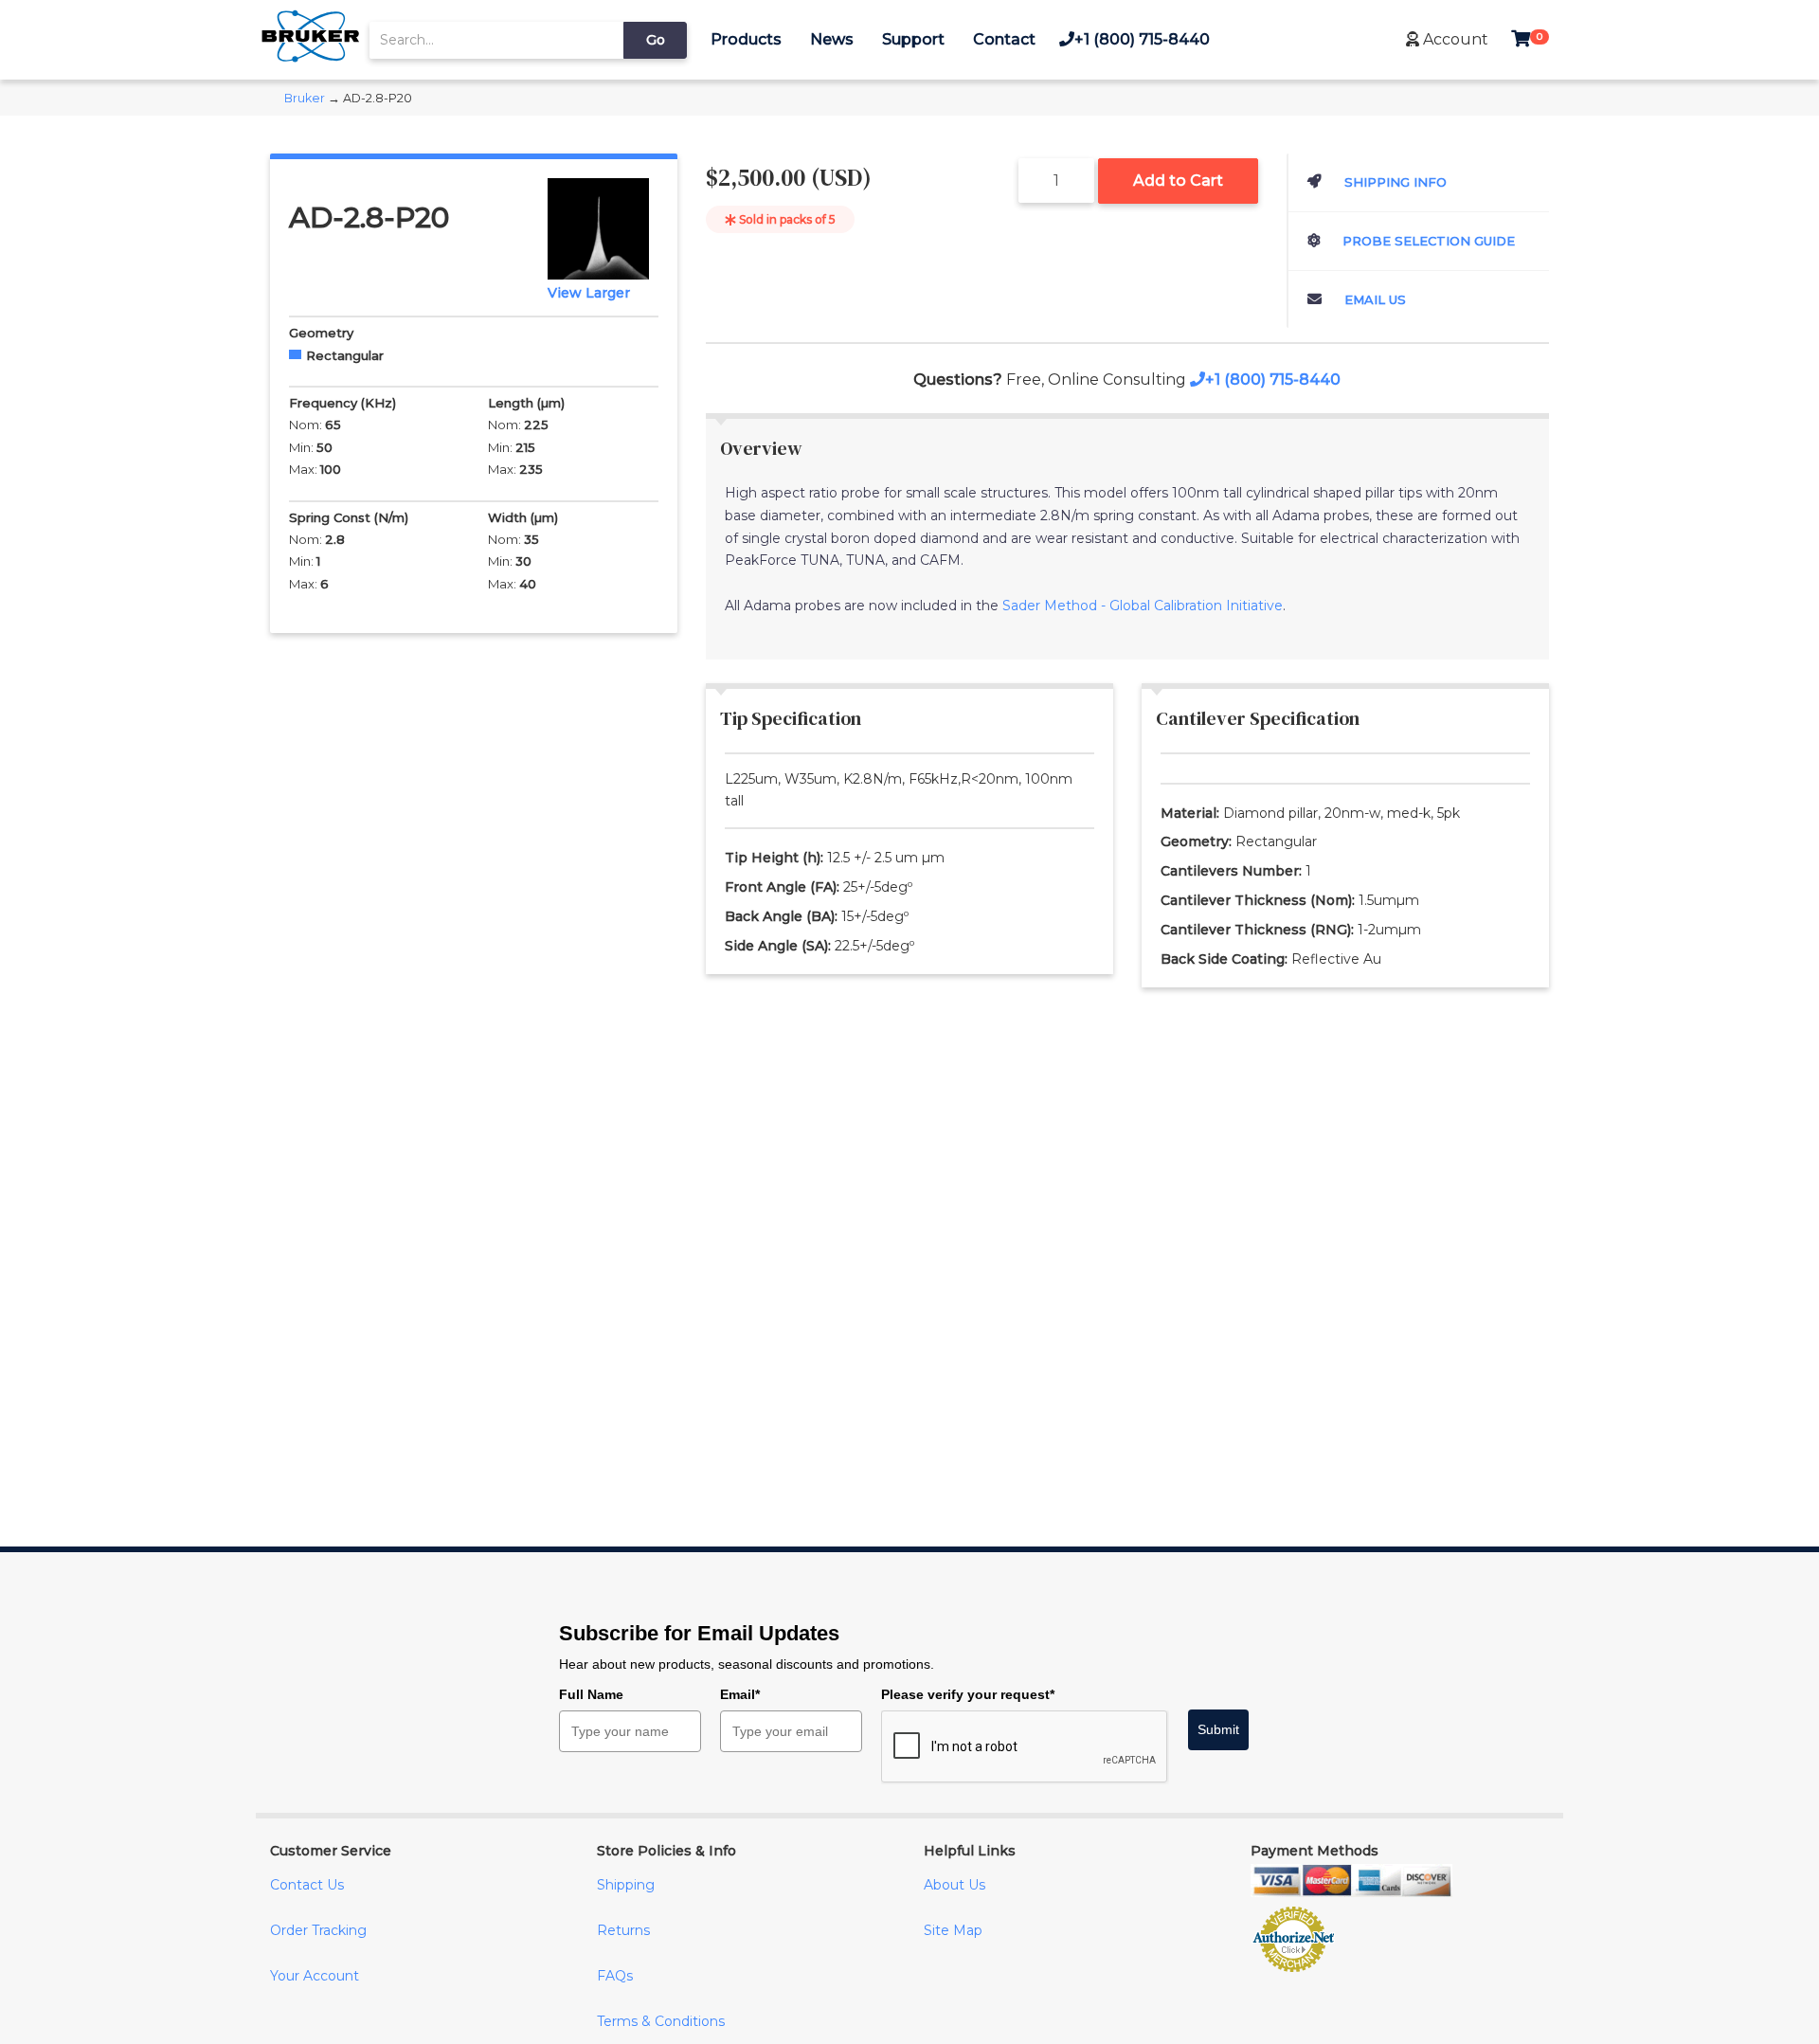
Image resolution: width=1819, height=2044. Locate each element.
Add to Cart (1178, 181)
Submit (1218, 1729)
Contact (1004, 39)
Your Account (315, 1976)
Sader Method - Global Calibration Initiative (1143, 606)
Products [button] (746, 39)
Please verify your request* (968, 1694)
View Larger (589, 293)
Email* (740, 1694)
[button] (1447, 39)
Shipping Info (1394, 182)
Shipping (626, 1885)
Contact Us (307, 1885)
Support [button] (913, 39)
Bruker (305, 98)
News (832, 39)
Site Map (953, 1930)
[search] (496, 40)
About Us (955, 1885)
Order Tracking (318, 1930)
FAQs (615, 1976)
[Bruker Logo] (310, 57)
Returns (623, 1930)
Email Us (1373, 299)
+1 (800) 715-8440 (1142, 39)
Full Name (591, 1694)
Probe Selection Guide (1427, 241)
